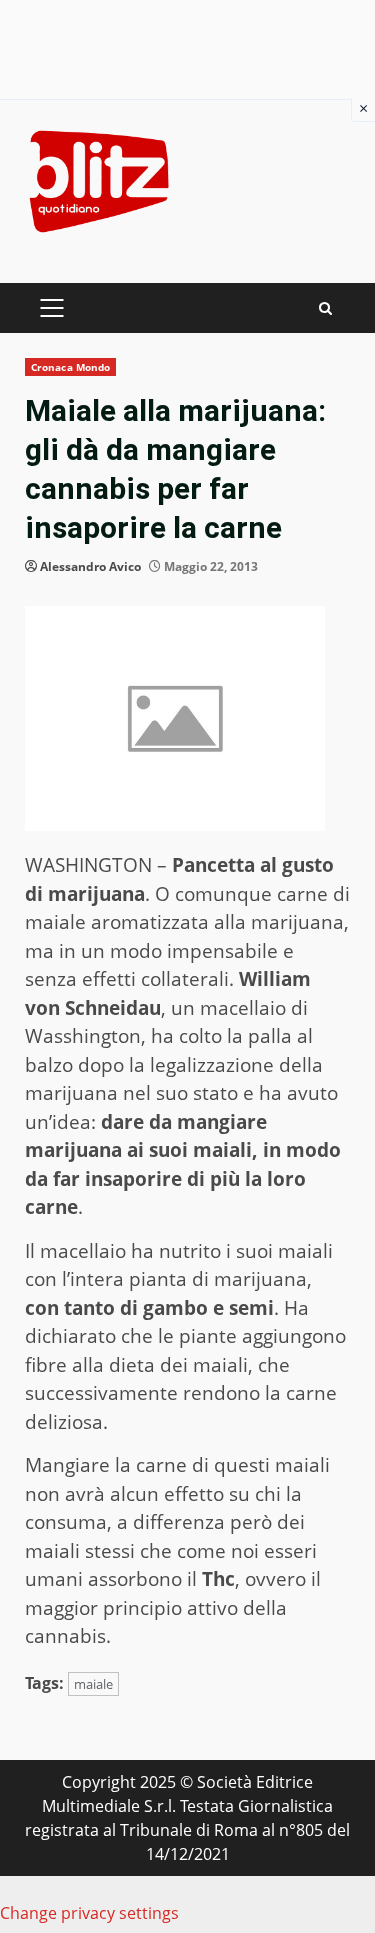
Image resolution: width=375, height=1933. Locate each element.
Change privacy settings (89, 1913)
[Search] (325, 308)
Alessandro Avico (90, 566)
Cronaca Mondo (70, 367)
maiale (93, 1684)
